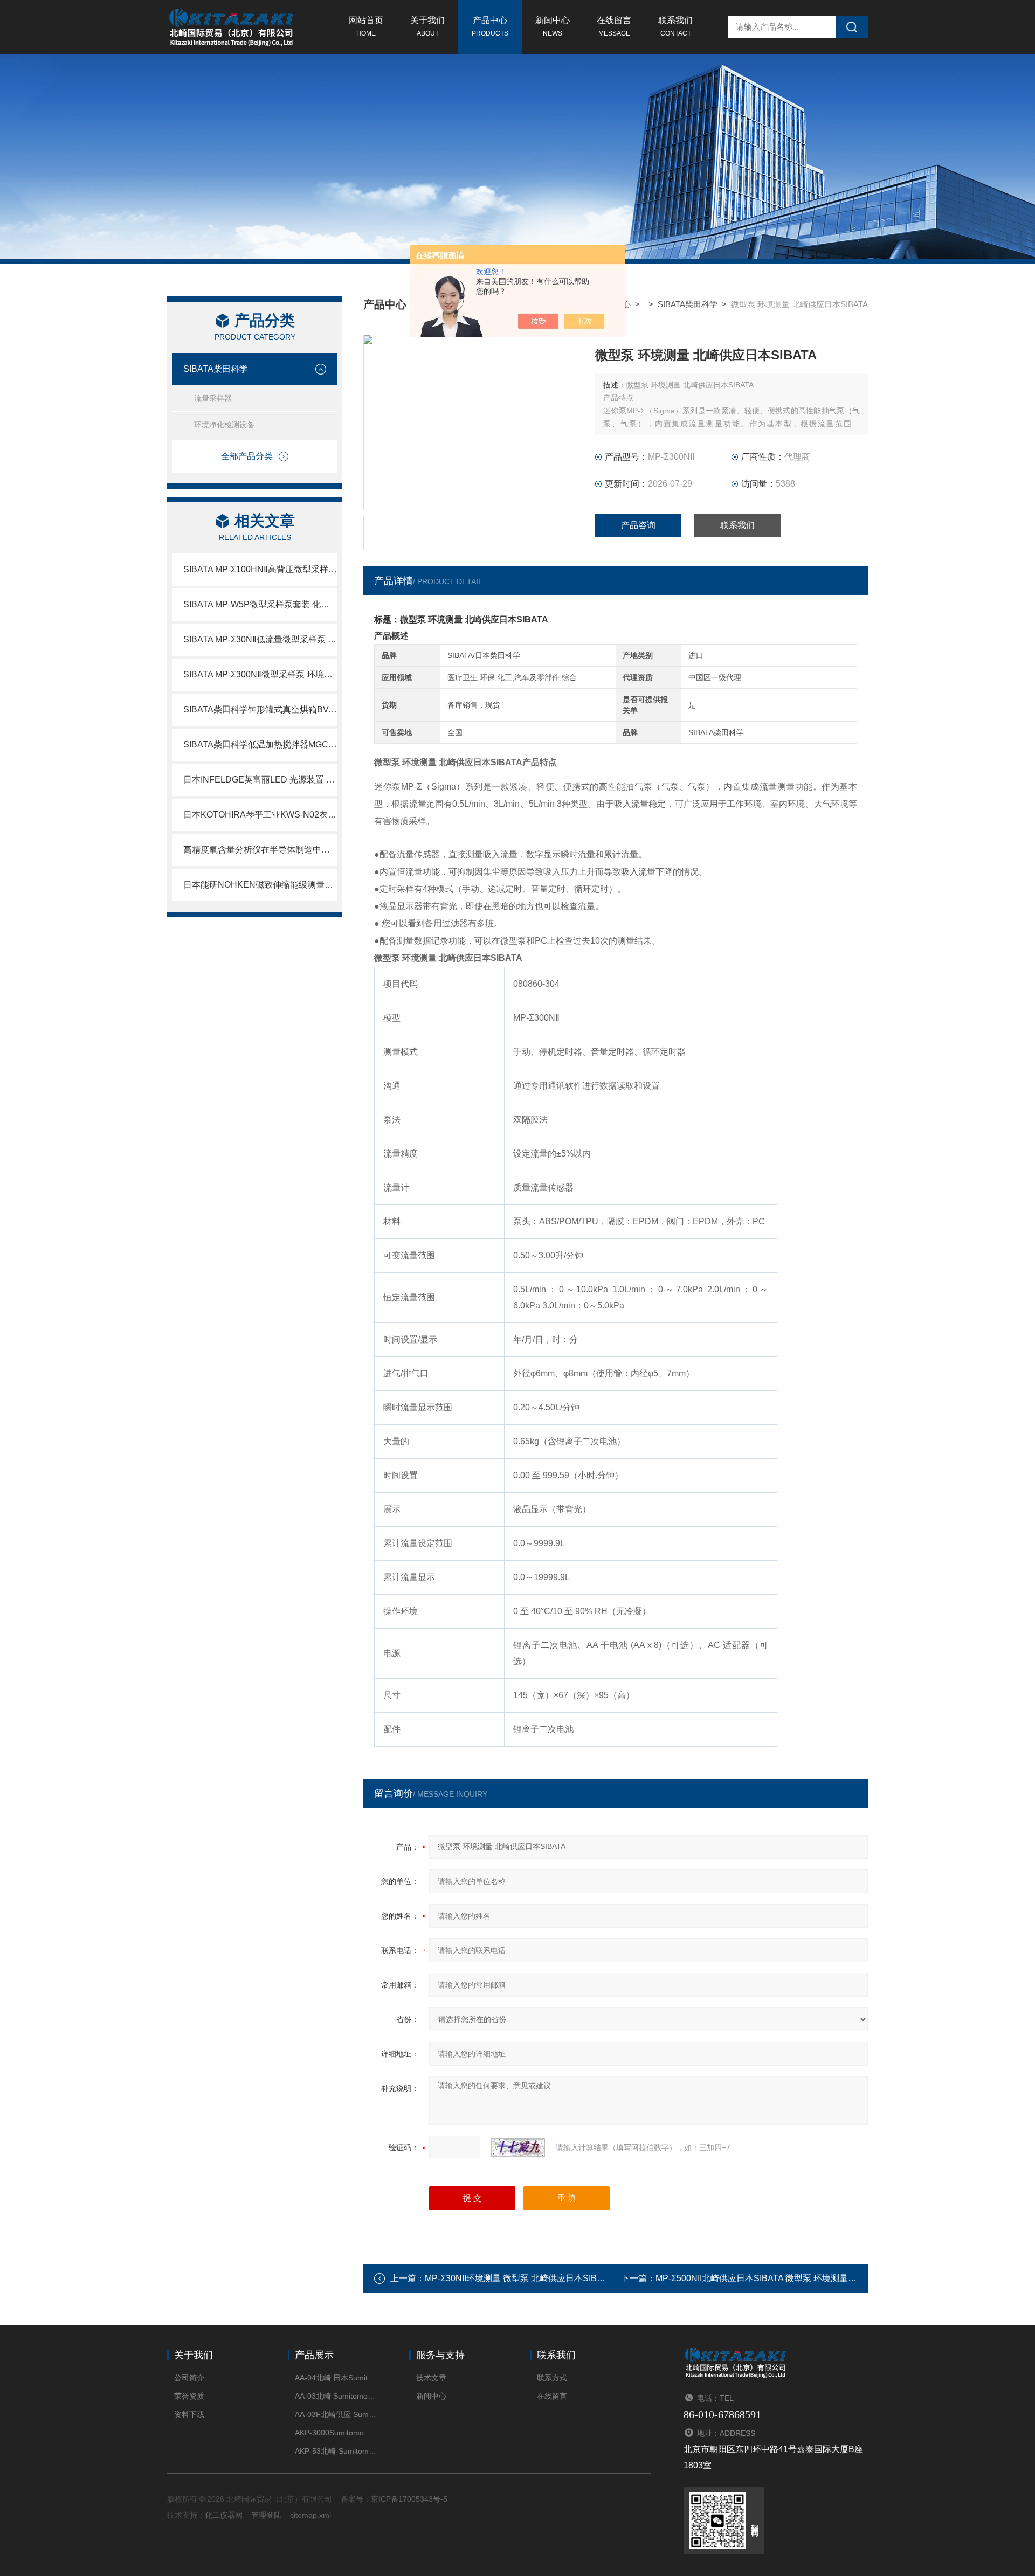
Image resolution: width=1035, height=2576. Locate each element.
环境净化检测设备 (224, 425)
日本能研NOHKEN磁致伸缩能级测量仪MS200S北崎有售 (260, 885)
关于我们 (427, 26)
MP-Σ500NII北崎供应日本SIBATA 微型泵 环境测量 (752, 2278)
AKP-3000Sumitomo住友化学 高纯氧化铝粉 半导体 (336, 2433)
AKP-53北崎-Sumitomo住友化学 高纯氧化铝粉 (336, 2451)
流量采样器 (213, 398)
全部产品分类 (247, 456)
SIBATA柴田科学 (216, 369)
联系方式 (552, 2378)
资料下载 (189, 2414)
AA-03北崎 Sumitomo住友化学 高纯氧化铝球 (336, 2396)
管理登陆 (266, 2515)
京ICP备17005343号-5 (409, 2499)
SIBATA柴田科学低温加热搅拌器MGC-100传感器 (260, 745)
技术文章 (431, 2378)
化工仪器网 (224, 2515)
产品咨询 (638, 525)
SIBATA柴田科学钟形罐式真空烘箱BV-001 (260, 709)
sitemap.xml (310, 2515)
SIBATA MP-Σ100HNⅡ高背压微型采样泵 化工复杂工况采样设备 (260, 569)
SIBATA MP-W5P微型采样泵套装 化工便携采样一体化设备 (260, 604)
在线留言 (614, 26)
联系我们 (675, 26)
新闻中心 (553, 26)
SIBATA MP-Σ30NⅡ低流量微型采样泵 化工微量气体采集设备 (260, 639)
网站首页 (366, 26)
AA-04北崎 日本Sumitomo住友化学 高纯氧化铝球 (336, 2378)
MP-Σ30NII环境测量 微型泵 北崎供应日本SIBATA (519, 2278)
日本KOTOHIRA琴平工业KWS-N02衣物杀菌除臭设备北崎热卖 (260, 815)
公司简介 (189, 2378)
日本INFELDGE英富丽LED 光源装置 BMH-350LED (260, 780)
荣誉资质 (189, 2396)
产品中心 (490, 26)
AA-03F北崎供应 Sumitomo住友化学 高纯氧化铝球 (336, 2414)
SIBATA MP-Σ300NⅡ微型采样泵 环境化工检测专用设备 (260, 674)
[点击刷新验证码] (518, 2148)
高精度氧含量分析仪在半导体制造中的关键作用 (260, 850)
